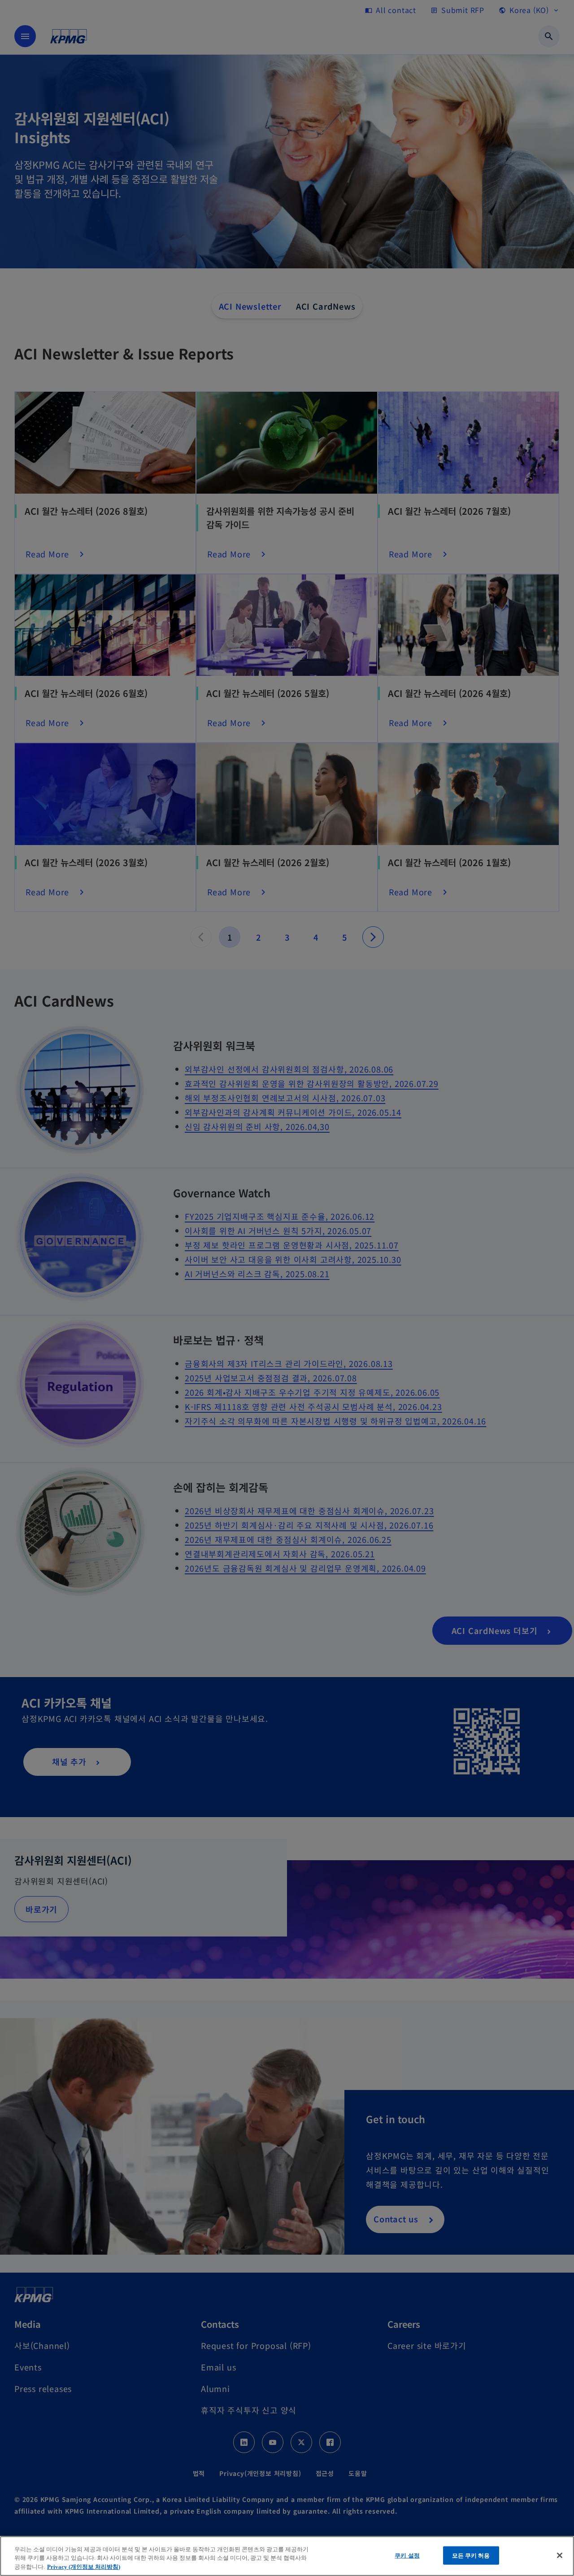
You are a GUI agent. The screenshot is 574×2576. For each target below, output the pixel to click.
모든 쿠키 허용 (471, 2555)
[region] (287, 2556)
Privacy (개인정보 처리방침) (84, 2567)
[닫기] (560, 2555)
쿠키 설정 (407, 2555)
